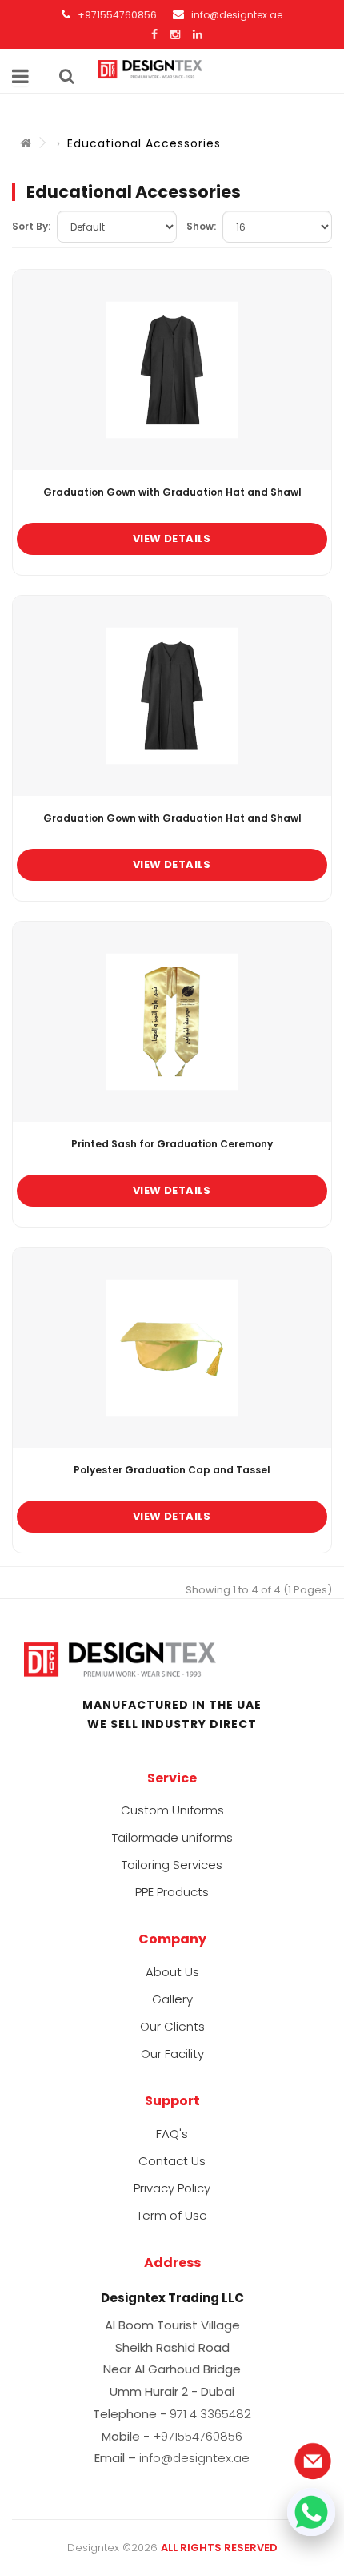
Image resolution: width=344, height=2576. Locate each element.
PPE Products (172, 1892)
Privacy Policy (172, 2188)
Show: (201, 226)
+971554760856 (116, 15)
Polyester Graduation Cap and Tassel (172, 1470)
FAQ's (172, 2134)
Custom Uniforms (172, 1810)
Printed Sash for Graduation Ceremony (172, 1144)
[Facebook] (154, 34)
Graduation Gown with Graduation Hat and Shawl (172, 492)
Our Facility (172, 2054)
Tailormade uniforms (172, 1837)
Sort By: (31, 226)
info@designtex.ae (237, 15)
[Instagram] (175, 34)
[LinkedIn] (198, 34)
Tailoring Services (172, 1865)
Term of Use (172, 2215)
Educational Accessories (144, 143)
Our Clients (172, 2026)
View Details (172, 539)
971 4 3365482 (210, 2414)
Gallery (172, 1999)
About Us (172, 1972)
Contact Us (172, 2161)
